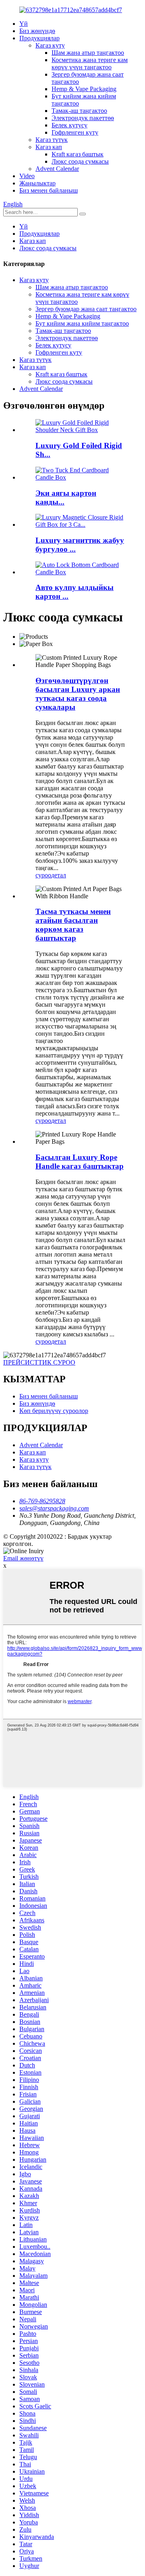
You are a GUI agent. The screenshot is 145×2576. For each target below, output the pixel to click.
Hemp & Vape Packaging (84, 89)
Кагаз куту (50, 45)
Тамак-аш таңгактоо (79, 111)
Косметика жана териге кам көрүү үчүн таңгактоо (90, 63)
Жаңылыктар (37, 183)
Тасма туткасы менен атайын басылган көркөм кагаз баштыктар (73, 925)
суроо (43, 875)
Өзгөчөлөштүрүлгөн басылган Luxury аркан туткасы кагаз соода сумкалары (78, 694)
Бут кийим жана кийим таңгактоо (82, 323)
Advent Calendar (57, 169)
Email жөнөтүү (23, 1558)
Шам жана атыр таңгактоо (88, 53)
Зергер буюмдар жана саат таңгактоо (86, 309)
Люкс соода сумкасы (80, 161)
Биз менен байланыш (49, 190)
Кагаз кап (49, 147)
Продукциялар (39, 38)
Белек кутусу (69, 125)
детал (59, 875)
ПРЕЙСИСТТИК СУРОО (39, 1362)
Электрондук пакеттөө (83, 118)
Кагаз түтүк (52, 140)
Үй (24, 24)
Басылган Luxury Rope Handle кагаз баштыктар (80, 1162)
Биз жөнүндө (37, 31)
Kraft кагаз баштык (78, 154)
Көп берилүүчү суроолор (54, 1411)
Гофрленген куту (75, 132)
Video (27, 176)
